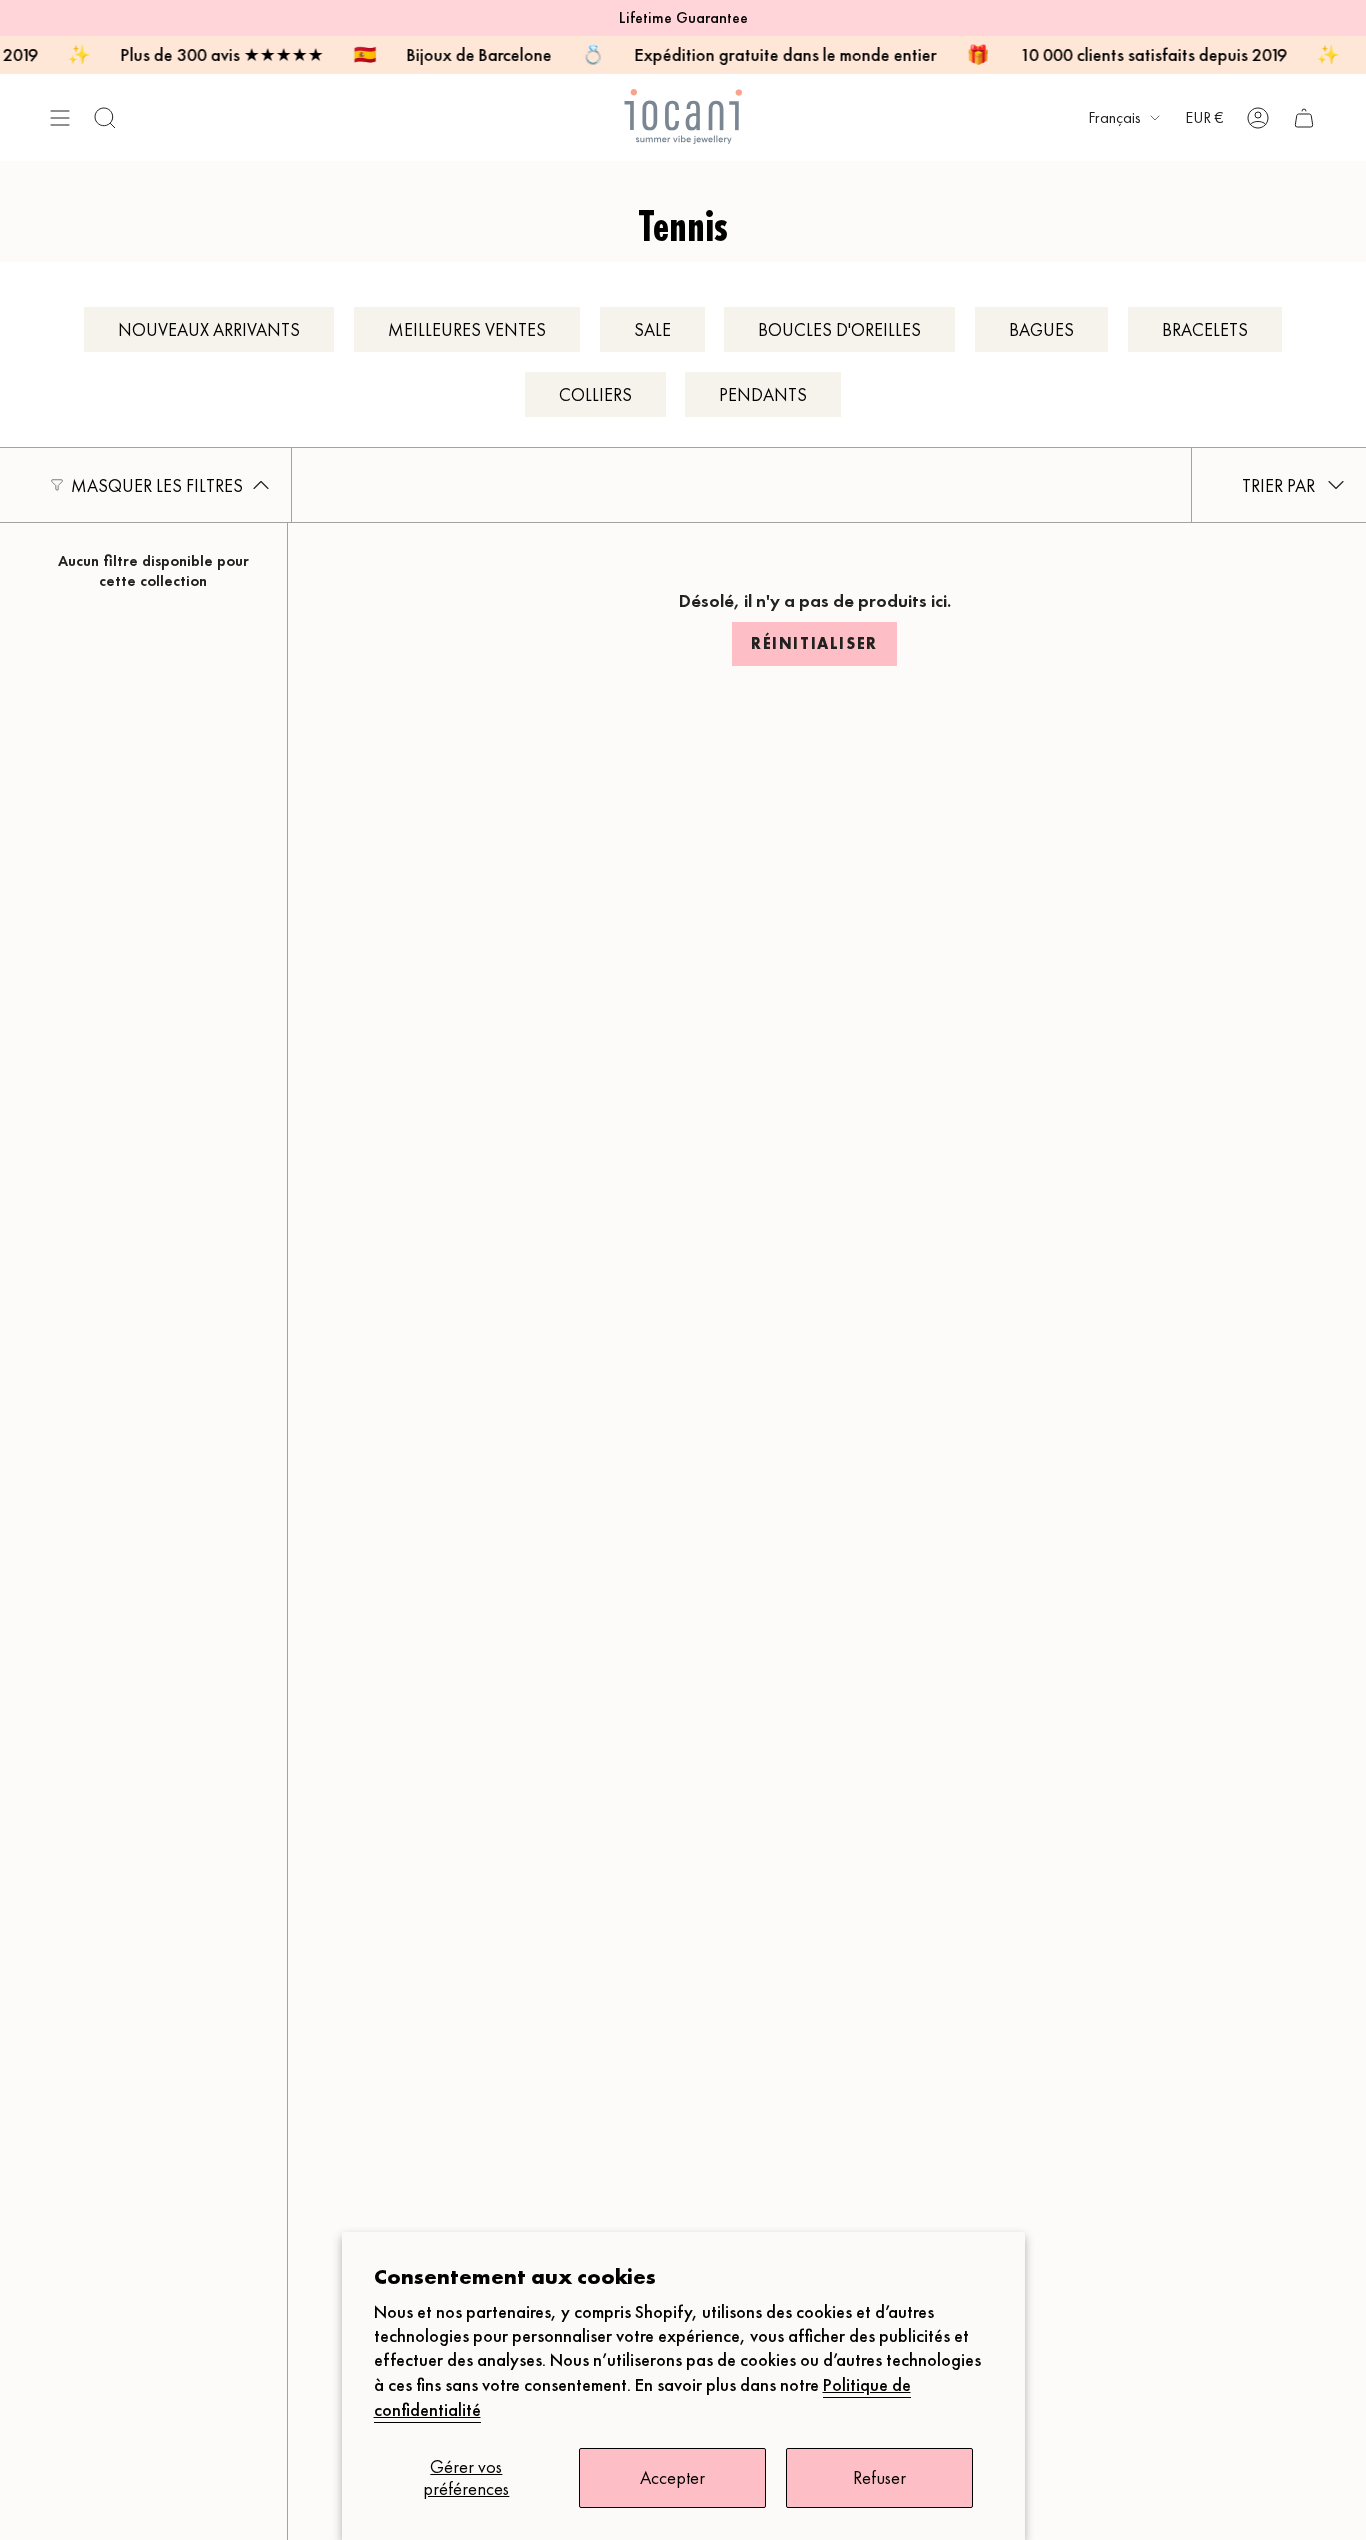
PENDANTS (763, 394)
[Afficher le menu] (60, 117)
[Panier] (1304, 117)
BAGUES (1041, 329)
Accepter (672, 2478)
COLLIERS (595, 394)
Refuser (879, 2478)
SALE (652, 329)
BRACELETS (1205, 329)
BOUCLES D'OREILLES (839, 329)
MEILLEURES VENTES (467, 329)
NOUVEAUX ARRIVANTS (209, 329)
